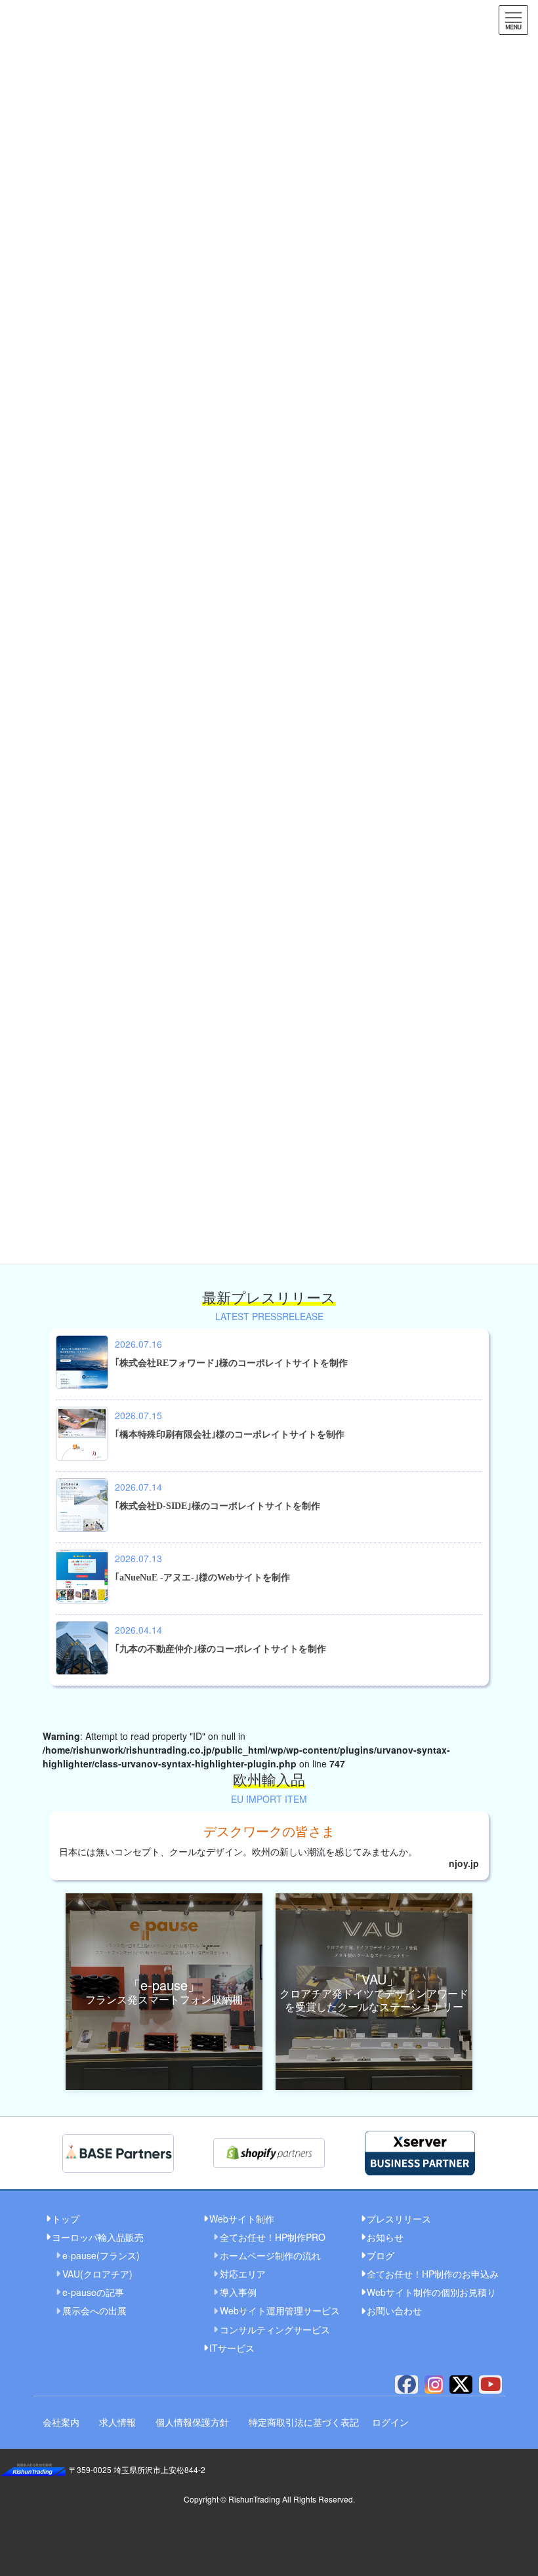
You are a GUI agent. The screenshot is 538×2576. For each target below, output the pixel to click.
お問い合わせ (394, 2310)
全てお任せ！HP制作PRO (273, 2237)
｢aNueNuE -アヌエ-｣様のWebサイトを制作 (202, 1578)
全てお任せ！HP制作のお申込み (431, 2274)
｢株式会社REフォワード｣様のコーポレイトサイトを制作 (231, 1363)
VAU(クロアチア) (97, 2274)
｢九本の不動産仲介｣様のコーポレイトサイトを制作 (220, 1649)
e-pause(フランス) (101, 2255)
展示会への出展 (94, 2310)
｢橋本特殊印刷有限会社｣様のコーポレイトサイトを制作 (230, 1435)
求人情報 (117, 2422)
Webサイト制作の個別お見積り (431, 2292)
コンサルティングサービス (275, 2329)
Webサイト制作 (242, 2219)
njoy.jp (464, 1863)
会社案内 (61, 2422)
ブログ (381, 2255)
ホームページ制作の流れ (270, 2255)
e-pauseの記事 (93, 2292)
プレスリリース (399, 2219)
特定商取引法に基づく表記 (304, 2422)
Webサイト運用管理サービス (279, 2310)
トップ (66, 2219)
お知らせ (385, 2237)
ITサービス (232, 2348)
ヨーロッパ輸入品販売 (98, 2237)
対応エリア (243, 2274)
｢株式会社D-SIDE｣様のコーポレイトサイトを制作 (217, 1506)
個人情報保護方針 (192, 2422)
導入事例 (238, 2292)
